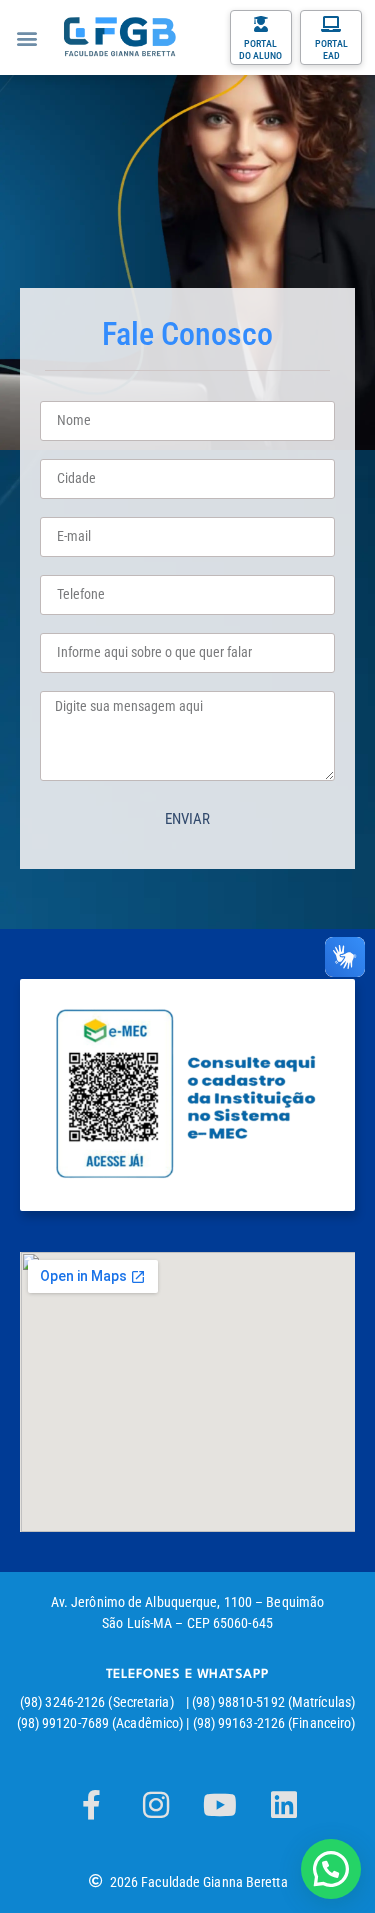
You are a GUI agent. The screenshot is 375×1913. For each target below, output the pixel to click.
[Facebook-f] (92, 1805)
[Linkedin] (284, 1805)
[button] (26, 37)
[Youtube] (220, 1805)
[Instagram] (156, 1805)
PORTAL (260, 43)
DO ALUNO (260, 55)
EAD (331, 55)
